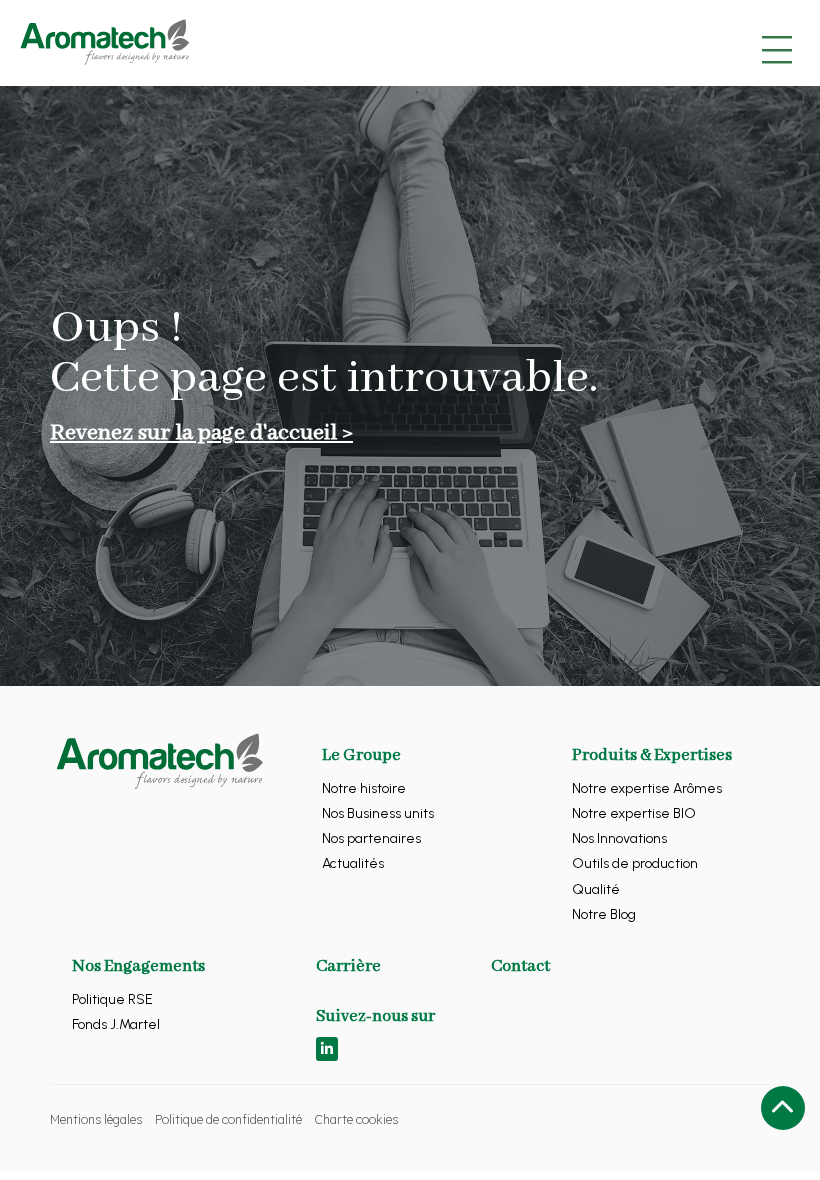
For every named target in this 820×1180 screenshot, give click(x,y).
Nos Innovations (619, 838)
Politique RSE (112, 999)
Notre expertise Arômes (647, 788)
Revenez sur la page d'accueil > (201, 433)
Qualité (596, 889)
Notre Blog (604, 914)
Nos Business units (378, 813)
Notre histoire (364, 788)
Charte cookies (356, 1119)
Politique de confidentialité (228, 1119)
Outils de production (635, 863)
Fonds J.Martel (116, 1024)
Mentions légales (96, 1119)
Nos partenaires (371, 838)
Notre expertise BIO (634, 813)
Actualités (353, 863)
